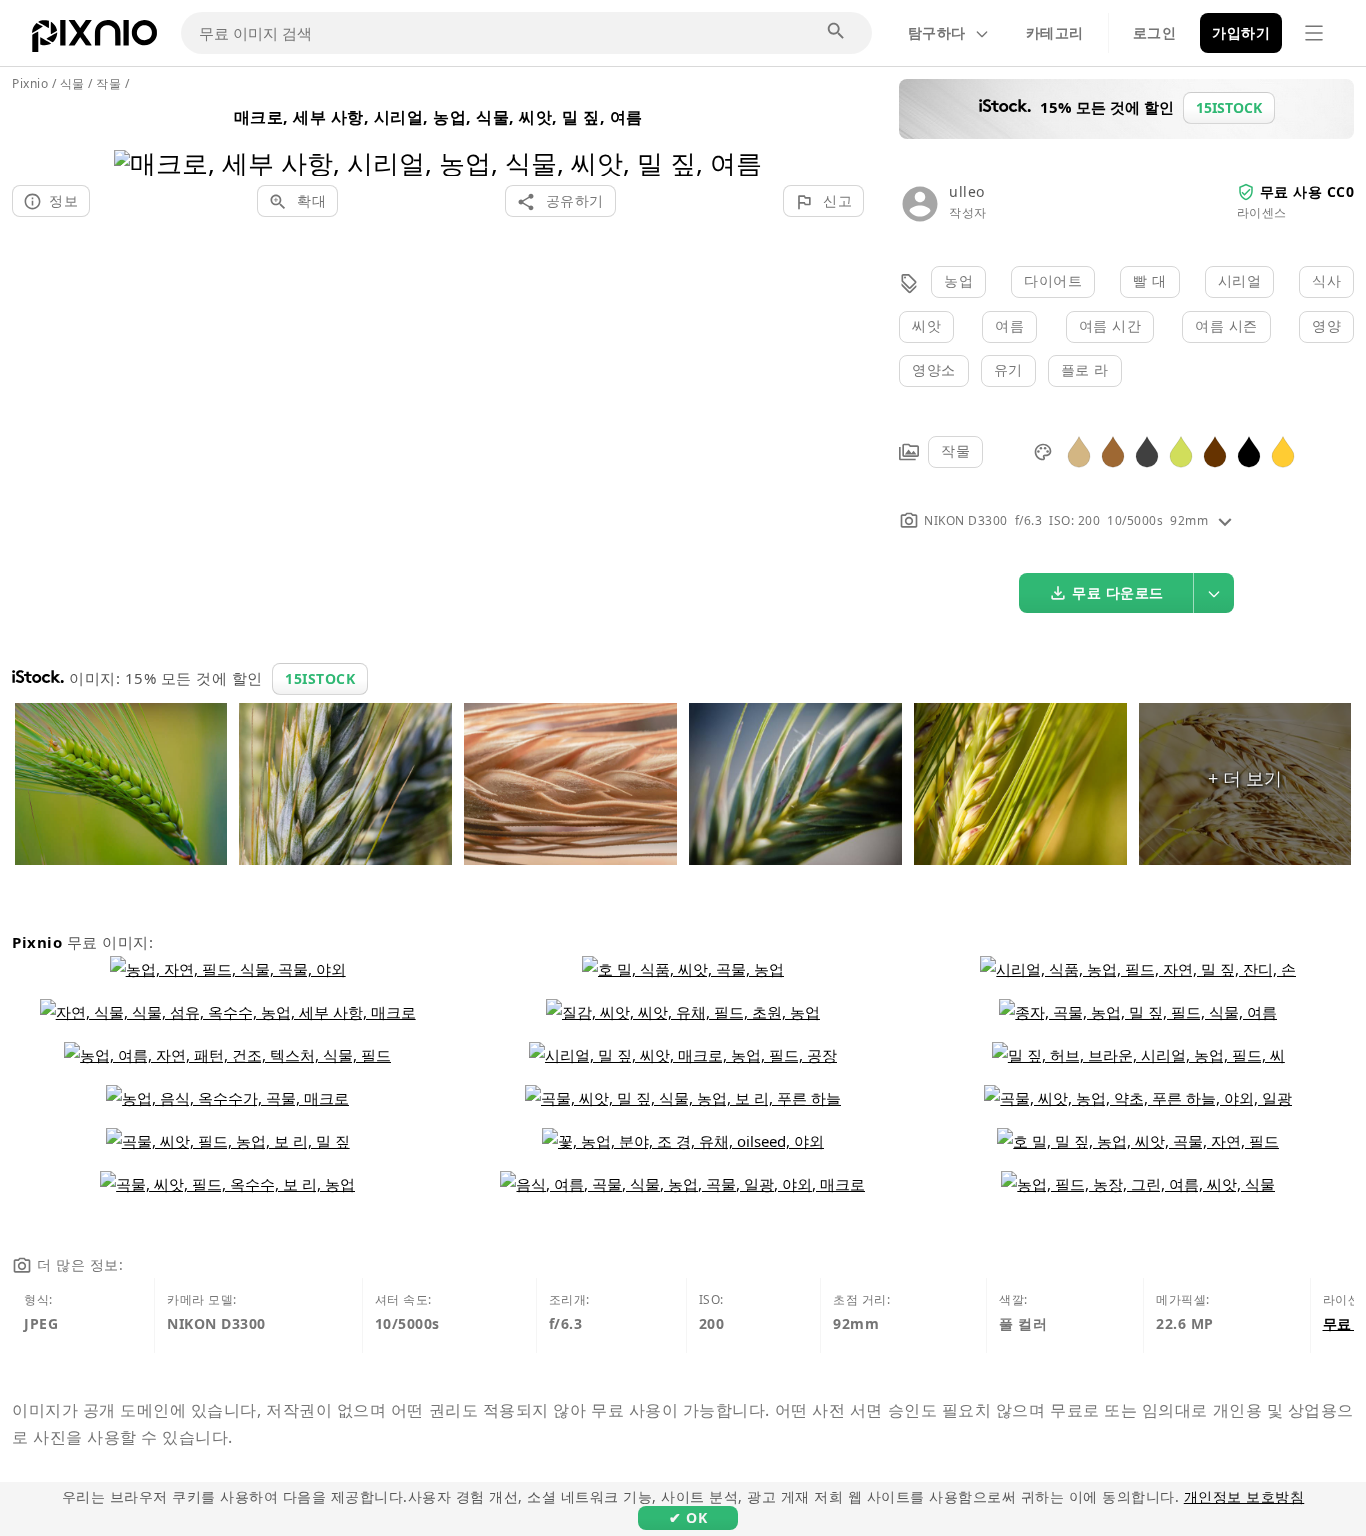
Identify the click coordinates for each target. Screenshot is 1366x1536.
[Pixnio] (94, 40)
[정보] (1225, 520)
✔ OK (688, 1517)
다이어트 (1053, 280)
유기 (1008, 369)
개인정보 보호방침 (1244, 1496)
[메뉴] (1314, 33)
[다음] (739, 137)
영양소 (934, 369)
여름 (1009, 325)
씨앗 (926, 325)
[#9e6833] (1113, 450)
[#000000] (1249, 450)
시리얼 (1240, 280)
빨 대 (1150, 280)
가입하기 (1241, 32)
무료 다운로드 (1118, 592)
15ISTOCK (320, 678)
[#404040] (1147, 450)
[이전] (136, 137)
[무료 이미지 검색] (837, 32)
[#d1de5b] (1181, 450)
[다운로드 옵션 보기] (1214, 593)
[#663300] (1215, 450)
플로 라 (1085, 369)
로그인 (1155, 32)
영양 (1326, 325)
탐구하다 (937, 32)
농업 (958, 280)
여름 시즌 (1226, 325)
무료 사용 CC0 (1307, 191)
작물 (955, 450)
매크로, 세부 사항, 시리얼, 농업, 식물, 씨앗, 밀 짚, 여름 (438, 117)
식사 (1326, 280)
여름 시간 (1110, 325)
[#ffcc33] (1283, 450)
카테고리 (1055, 32)
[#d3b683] (1079, 450)
